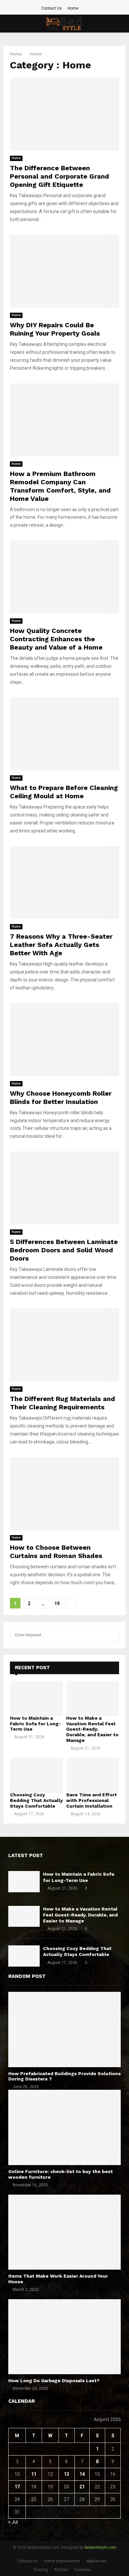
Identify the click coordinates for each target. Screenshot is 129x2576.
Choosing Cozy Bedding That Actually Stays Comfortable (36, 1800)
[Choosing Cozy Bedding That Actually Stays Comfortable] (36, 1776)
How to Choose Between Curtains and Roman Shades (56, 1552)
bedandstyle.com (101, 2547)
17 (17, 2487)
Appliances (96, 2561)
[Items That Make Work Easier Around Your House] (64, 2232)
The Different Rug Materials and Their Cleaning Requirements (63, 1403)
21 (82, 2487)
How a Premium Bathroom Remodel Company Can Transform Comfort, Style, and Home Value (60, 486)
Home (73, 8)
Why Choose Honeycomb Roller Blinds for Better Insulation (61, 1097)
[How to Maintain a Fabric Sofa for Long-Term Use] (36, 1699)
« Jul (13, 2522)
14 (82, 2474)
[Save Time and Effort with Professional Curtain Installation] (93, 1776)
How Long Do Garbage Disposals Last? (54, 2381)
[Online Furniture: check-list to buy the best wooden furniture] (64, 2127)
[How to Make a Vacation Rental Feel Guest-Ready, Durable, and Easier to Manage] (93, 1699)
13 (66, 2474)
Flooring (41, 2570)
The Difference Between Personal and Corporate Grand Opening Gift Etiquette (60, 176)
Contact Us (52, 8)
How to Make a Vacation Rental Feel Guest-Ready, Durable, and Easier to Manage (92, 1729)
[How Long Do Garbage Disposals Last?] (64, 2337)
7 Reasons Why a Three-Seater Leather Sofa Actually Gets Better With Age (61, 945)
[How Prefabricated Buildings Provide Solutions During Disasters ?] (64, 2030)
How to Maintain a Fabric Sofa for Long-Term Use (35, 1724)
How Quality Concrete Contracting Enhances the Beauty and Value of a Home (56, 639)
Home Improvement (62, 2561)
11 (34, 2474)
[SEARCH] (112, 1635)
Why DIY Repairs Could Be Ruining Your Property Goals (55, 329)
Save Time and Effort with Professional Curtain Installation (91, 1800)
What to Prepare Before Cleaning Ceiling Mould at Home (64, 792)
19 (57, 1603)
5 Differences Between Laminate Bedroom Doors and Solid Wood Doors (64, 1250)
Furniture (83, 2570)
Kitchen (61, 2570)
